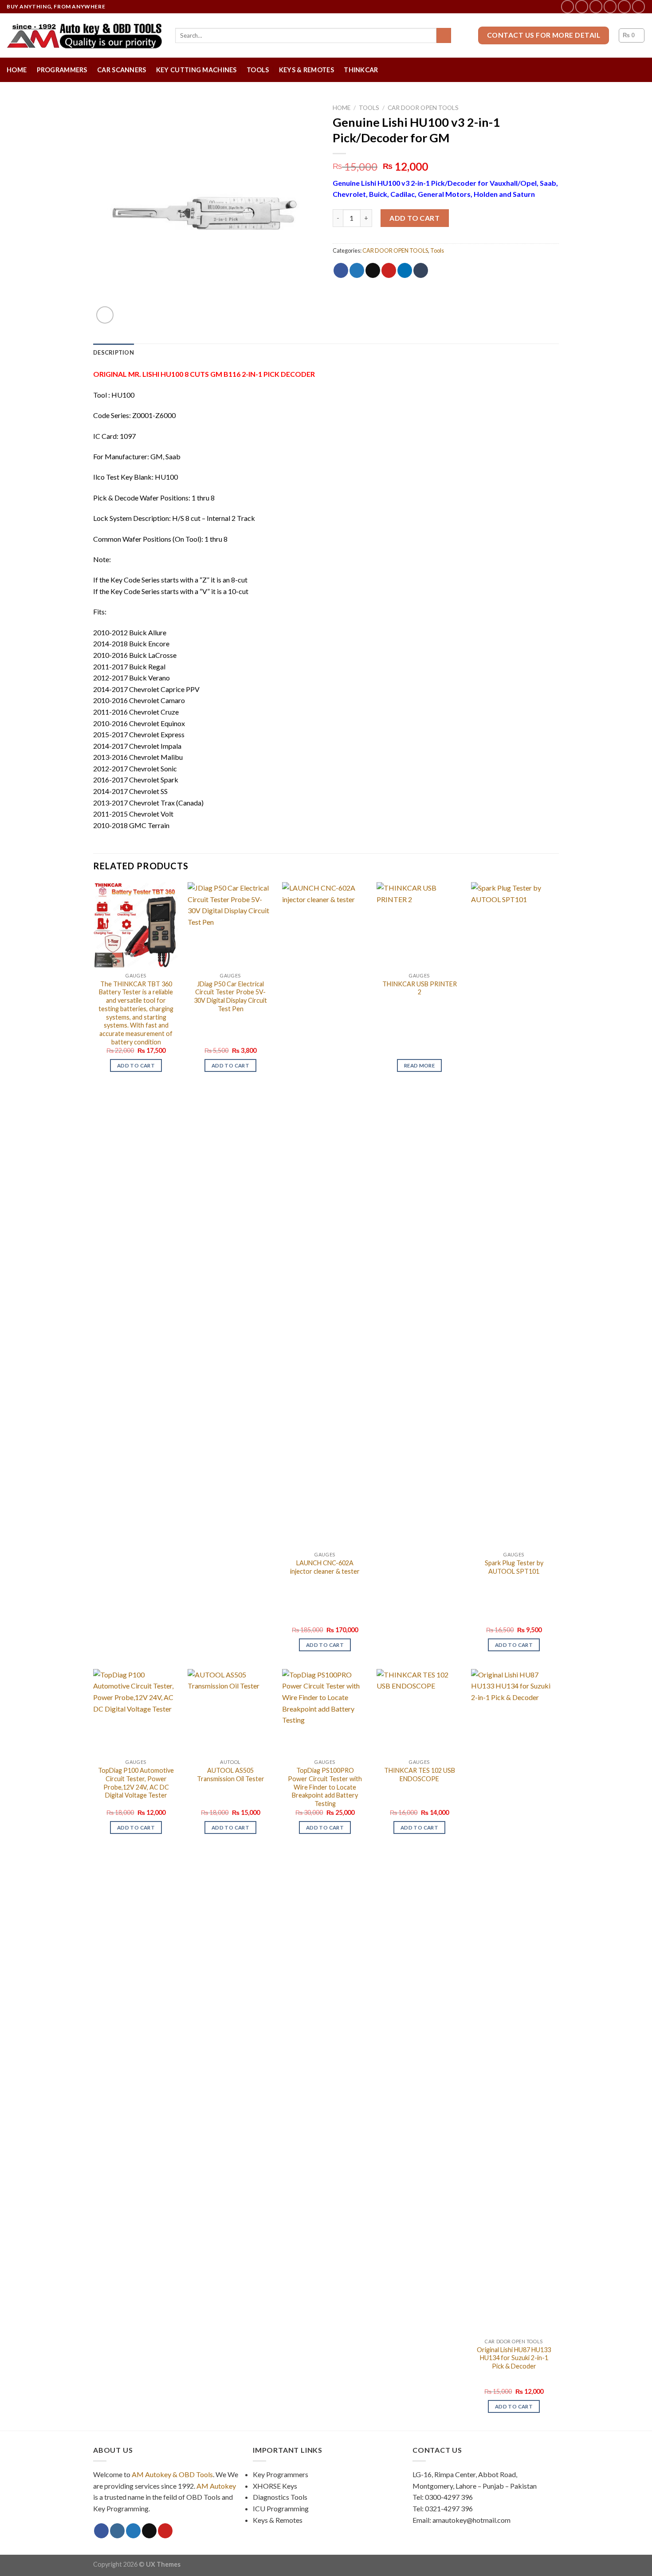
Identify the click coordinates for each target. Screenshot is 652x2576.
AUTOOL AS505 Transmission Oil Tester (231, 1775)
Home (17, 70)
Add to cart (414, 218)
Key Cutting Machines (196, 70)
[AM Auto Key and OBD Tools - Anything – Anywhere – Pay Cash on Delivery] (84, 35)
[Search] (444, 35)
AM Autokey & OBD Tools (172, 2474)
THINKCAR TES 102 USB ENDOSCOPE (420, 1775)
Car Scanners (122, 70)
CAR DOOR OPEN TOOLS (423, 108)
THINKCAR (361, 70)
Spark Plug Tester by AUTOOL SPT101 (514, 1567)
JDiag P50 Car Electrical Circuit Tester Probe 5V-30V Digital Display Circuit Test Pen (230, 996)
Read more (419, 1065)
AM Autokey (216, 2486)
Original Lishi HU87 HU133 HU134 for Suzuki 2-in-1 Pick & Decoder (514, 2358)
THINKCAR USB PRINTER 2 (420, 988)
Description (114, 352)
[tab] (114, 352)
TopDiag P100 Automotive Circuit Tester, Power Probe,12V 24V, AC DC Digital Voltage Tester (136, 1783)
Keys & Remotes (306, 70)
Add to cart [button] (136, 1065)
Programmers (62, 70)
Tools (258, 70)
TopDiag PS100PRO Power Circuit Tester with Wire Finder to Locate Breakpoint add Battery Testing (325, 1787)
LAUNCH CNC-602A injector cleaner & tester (325, 1567)
